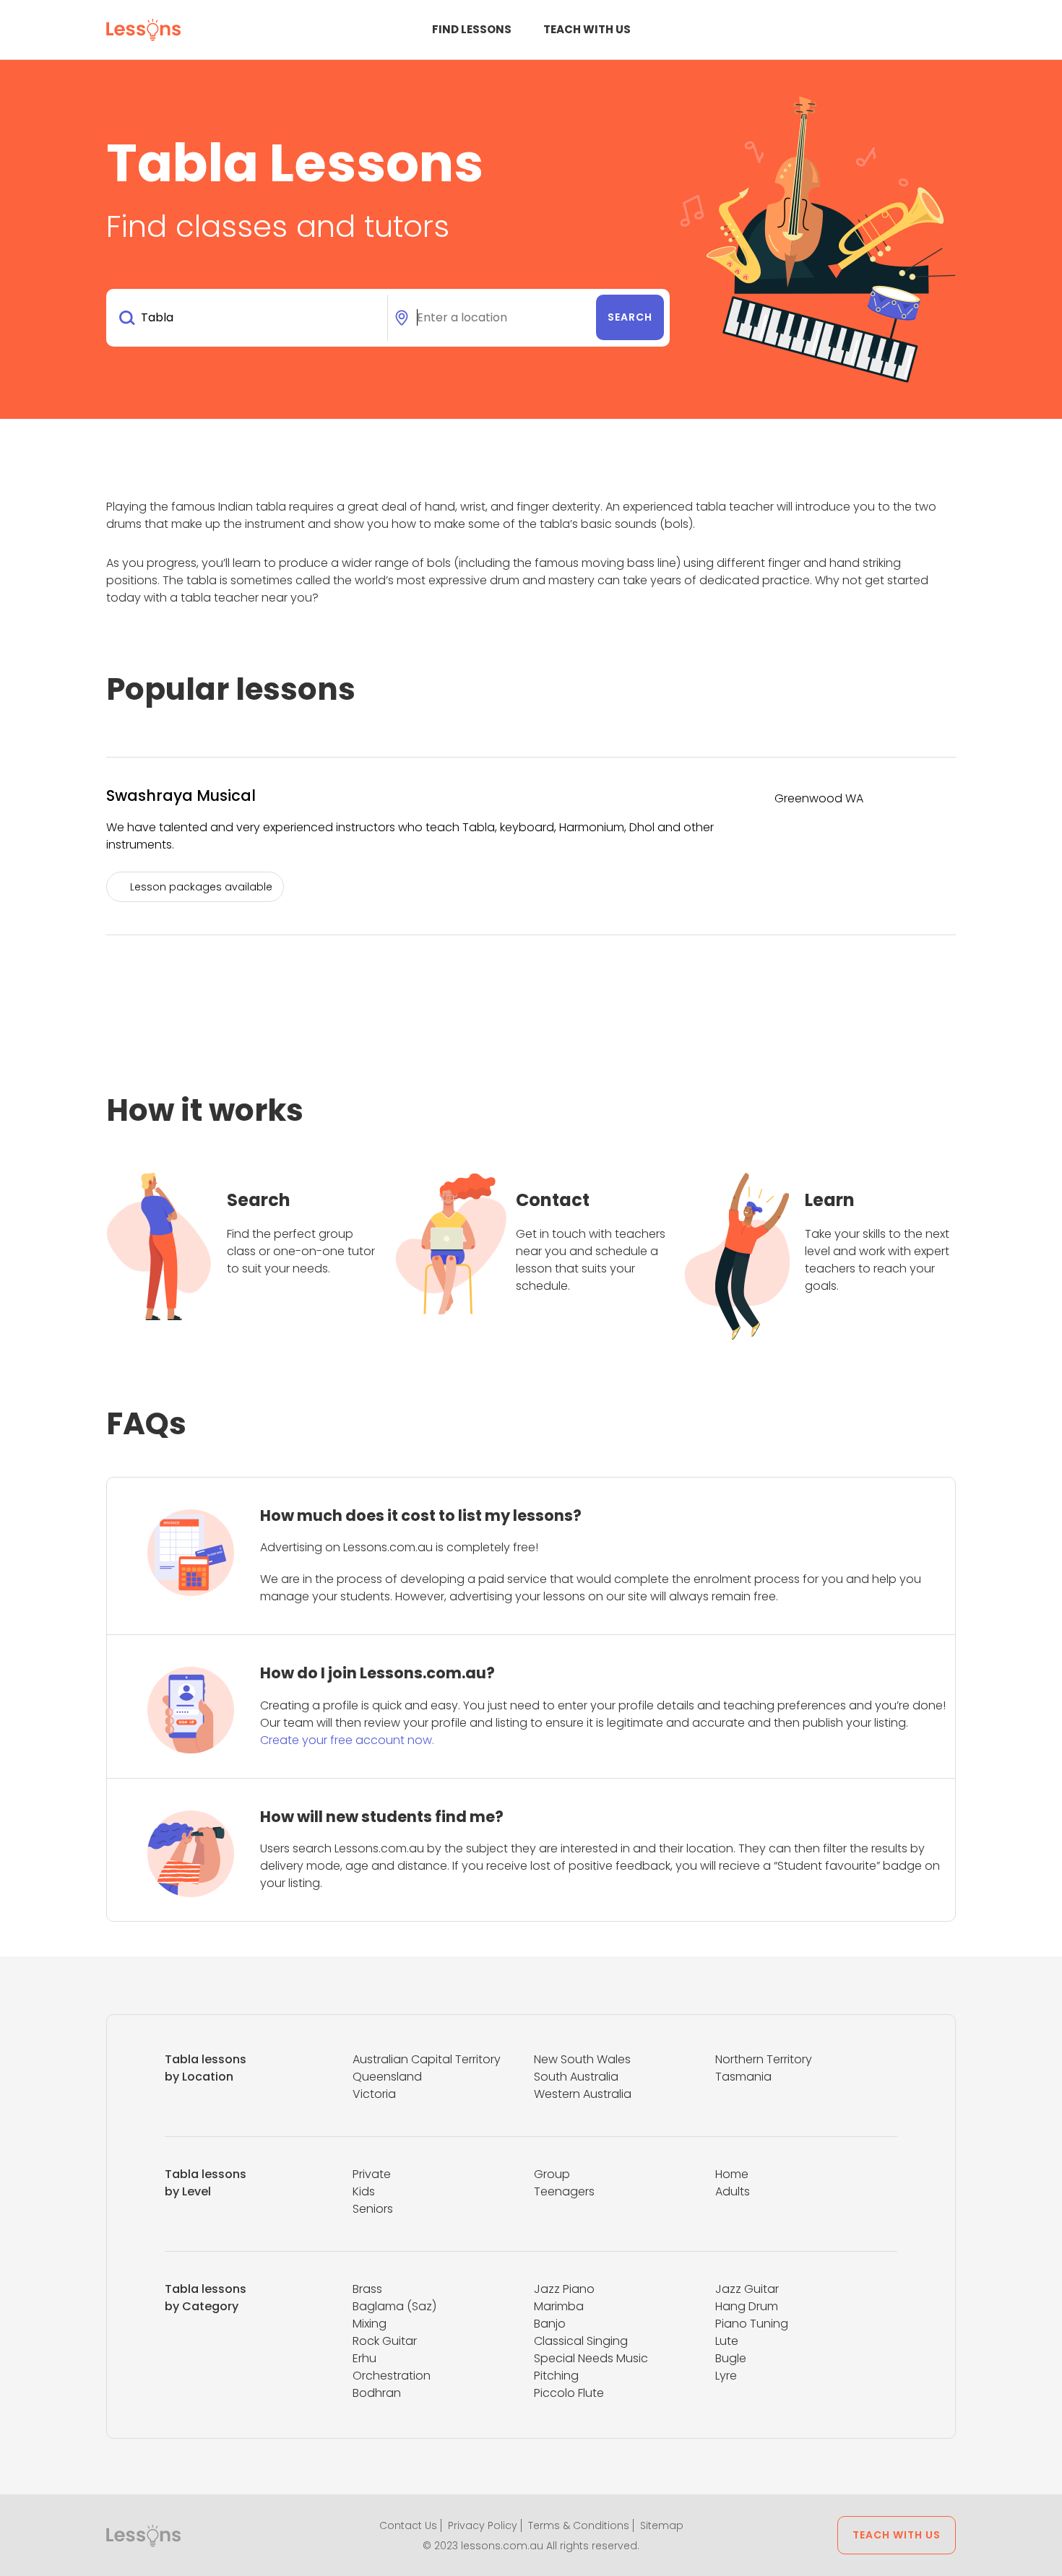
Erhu (364, 2358)
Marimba (559, 2306)
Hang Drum (747, 2306)
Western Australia (583, 2094)
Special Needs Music (591, 2358)
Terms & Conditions (579, 2525)
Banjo (550, 2324)
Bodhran (377, 2393)
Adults (733, 2191)
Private (372, 2174)
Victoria (374, 2094)
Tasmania (743, 2077)
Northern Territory (764, 2059)
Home (732, 2174)
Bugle (731, 2358)
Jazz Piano (564, 2289)
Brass (367, 2289)
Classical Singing (581, 2341)
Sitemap (662, 2525)
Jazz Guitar (747, 2289)
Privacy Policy (483, 2525)
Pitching (556, 2376)
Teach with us (587, 29)
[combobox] (250, 318)
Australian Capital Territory (427, 2059)
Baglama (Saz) (394, 2306)
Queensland (387, 2077)
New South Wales (582, 2059)
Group (552, 2174)
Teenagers (564, 2191)
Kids (364, 2191)
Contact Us (408, 2525)
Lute (727, 2341)
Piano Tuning (752, 2324)
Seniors (373, 2209)
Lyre (726, 2376)
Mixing (370, 2324)
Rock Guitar (385, 2341)
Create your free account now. (347, 1740)
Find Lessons (472, 29)
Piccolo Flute (569, 2393)
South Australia (576, 2077)
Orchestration (392, 2376)
